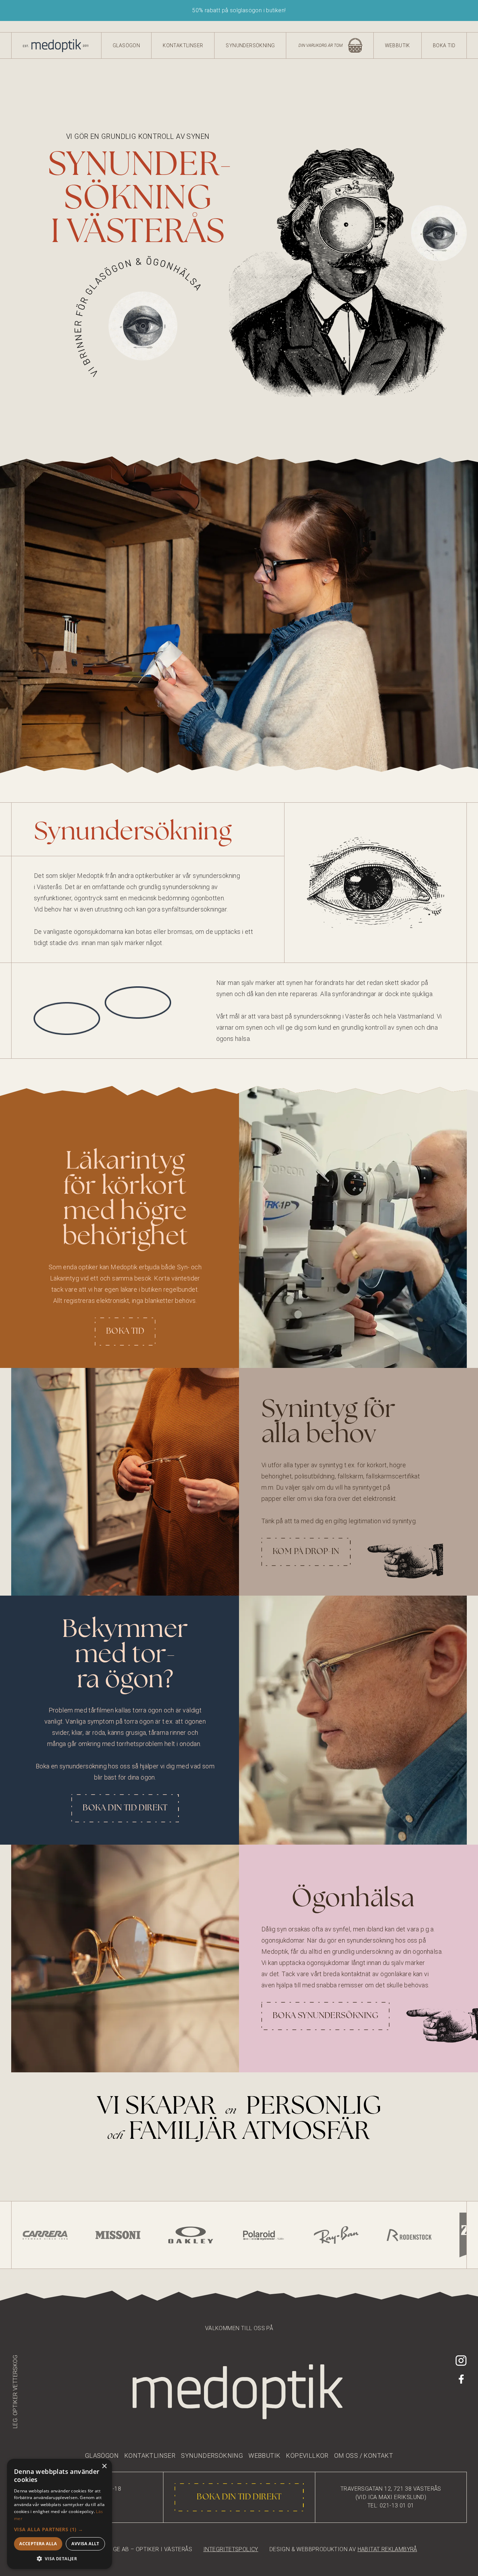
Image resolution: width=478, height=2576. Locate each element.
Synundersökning (250, 45)
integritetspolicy (231, 2549)
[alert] (59, 2514)
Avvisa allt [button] (85, 2544)
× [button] (104, 2466)
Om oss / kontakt (364, 2456)
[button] (59, 2529)
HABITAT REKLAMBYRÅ (387, 2549)
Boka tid (444, 45)
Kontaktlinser (183, 45)
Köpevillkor (307, 2456)
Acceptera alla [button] (38, 2544)
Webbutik (398, 45)
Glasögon (126, 45)
